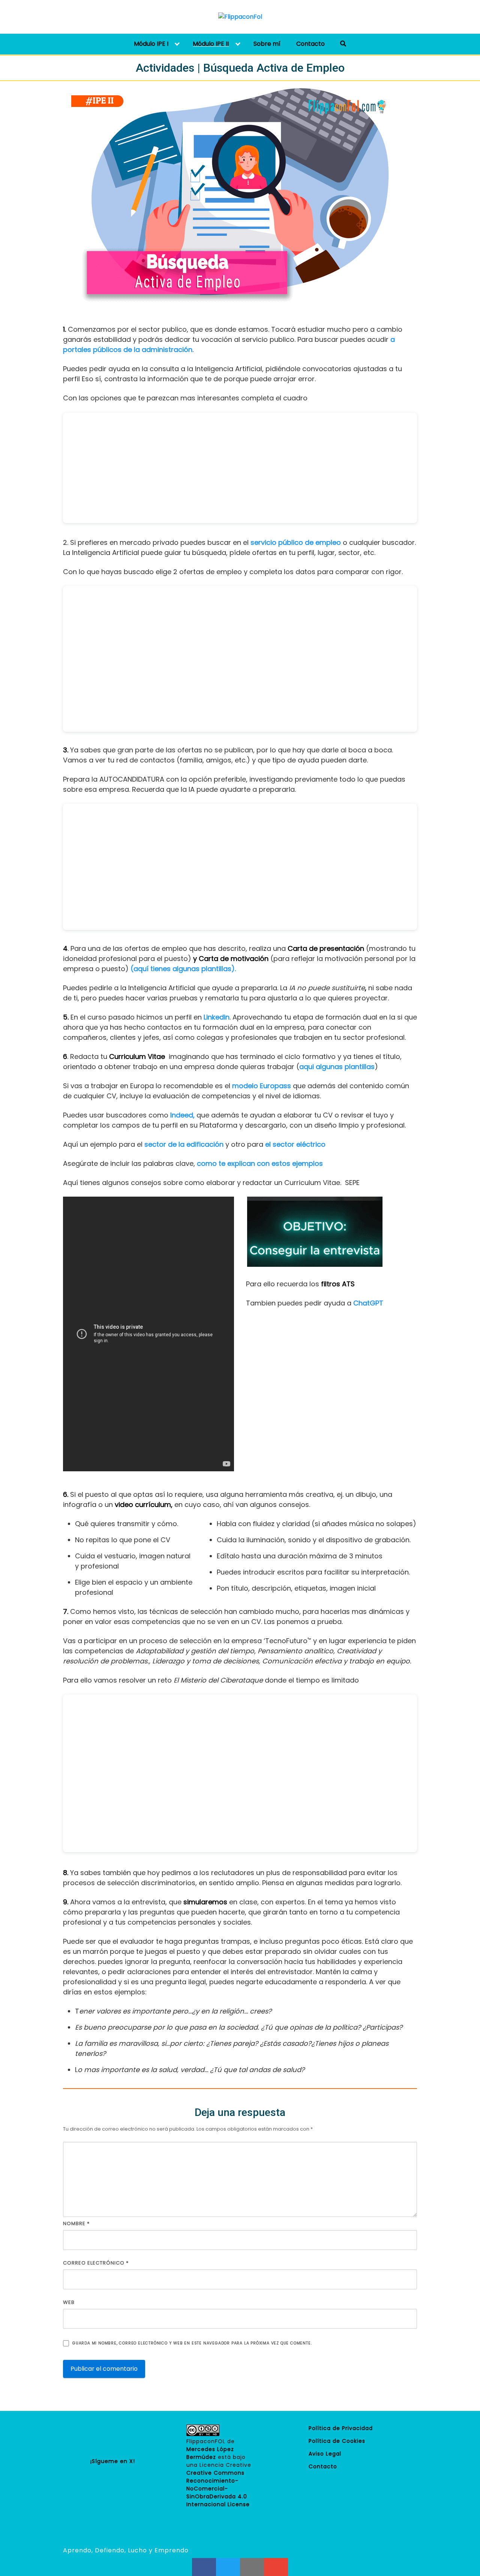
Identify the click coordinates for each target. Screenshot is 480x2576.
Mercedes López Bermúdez (210, 2453)
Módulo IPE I (151, 44)
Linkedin (217, 1017)
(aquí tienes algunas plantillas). (183, 969)
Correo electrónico (96, 2263)
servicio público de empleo (296, 542)
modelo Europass (262, 1086)
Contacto (310, 44)
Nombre (76, 2223)
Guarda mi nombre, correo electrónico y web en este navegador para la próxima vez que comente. (192, 2343)
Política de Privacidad (341, 2428)
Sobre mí (267, 44)
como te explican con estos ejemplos (260, 1163)
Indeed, (183, 1115)
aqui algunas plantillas (337, 1067)
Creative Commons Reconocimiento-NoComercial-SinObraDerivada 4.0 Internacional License (218, 2489)
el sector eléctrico (295, 1144)
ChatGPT (368, 1303)
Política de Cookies (337, 2441)
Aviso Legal (325, 2454)
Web (69, 2302)
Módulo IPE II (211, 44)
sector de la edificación (185, 1144)
